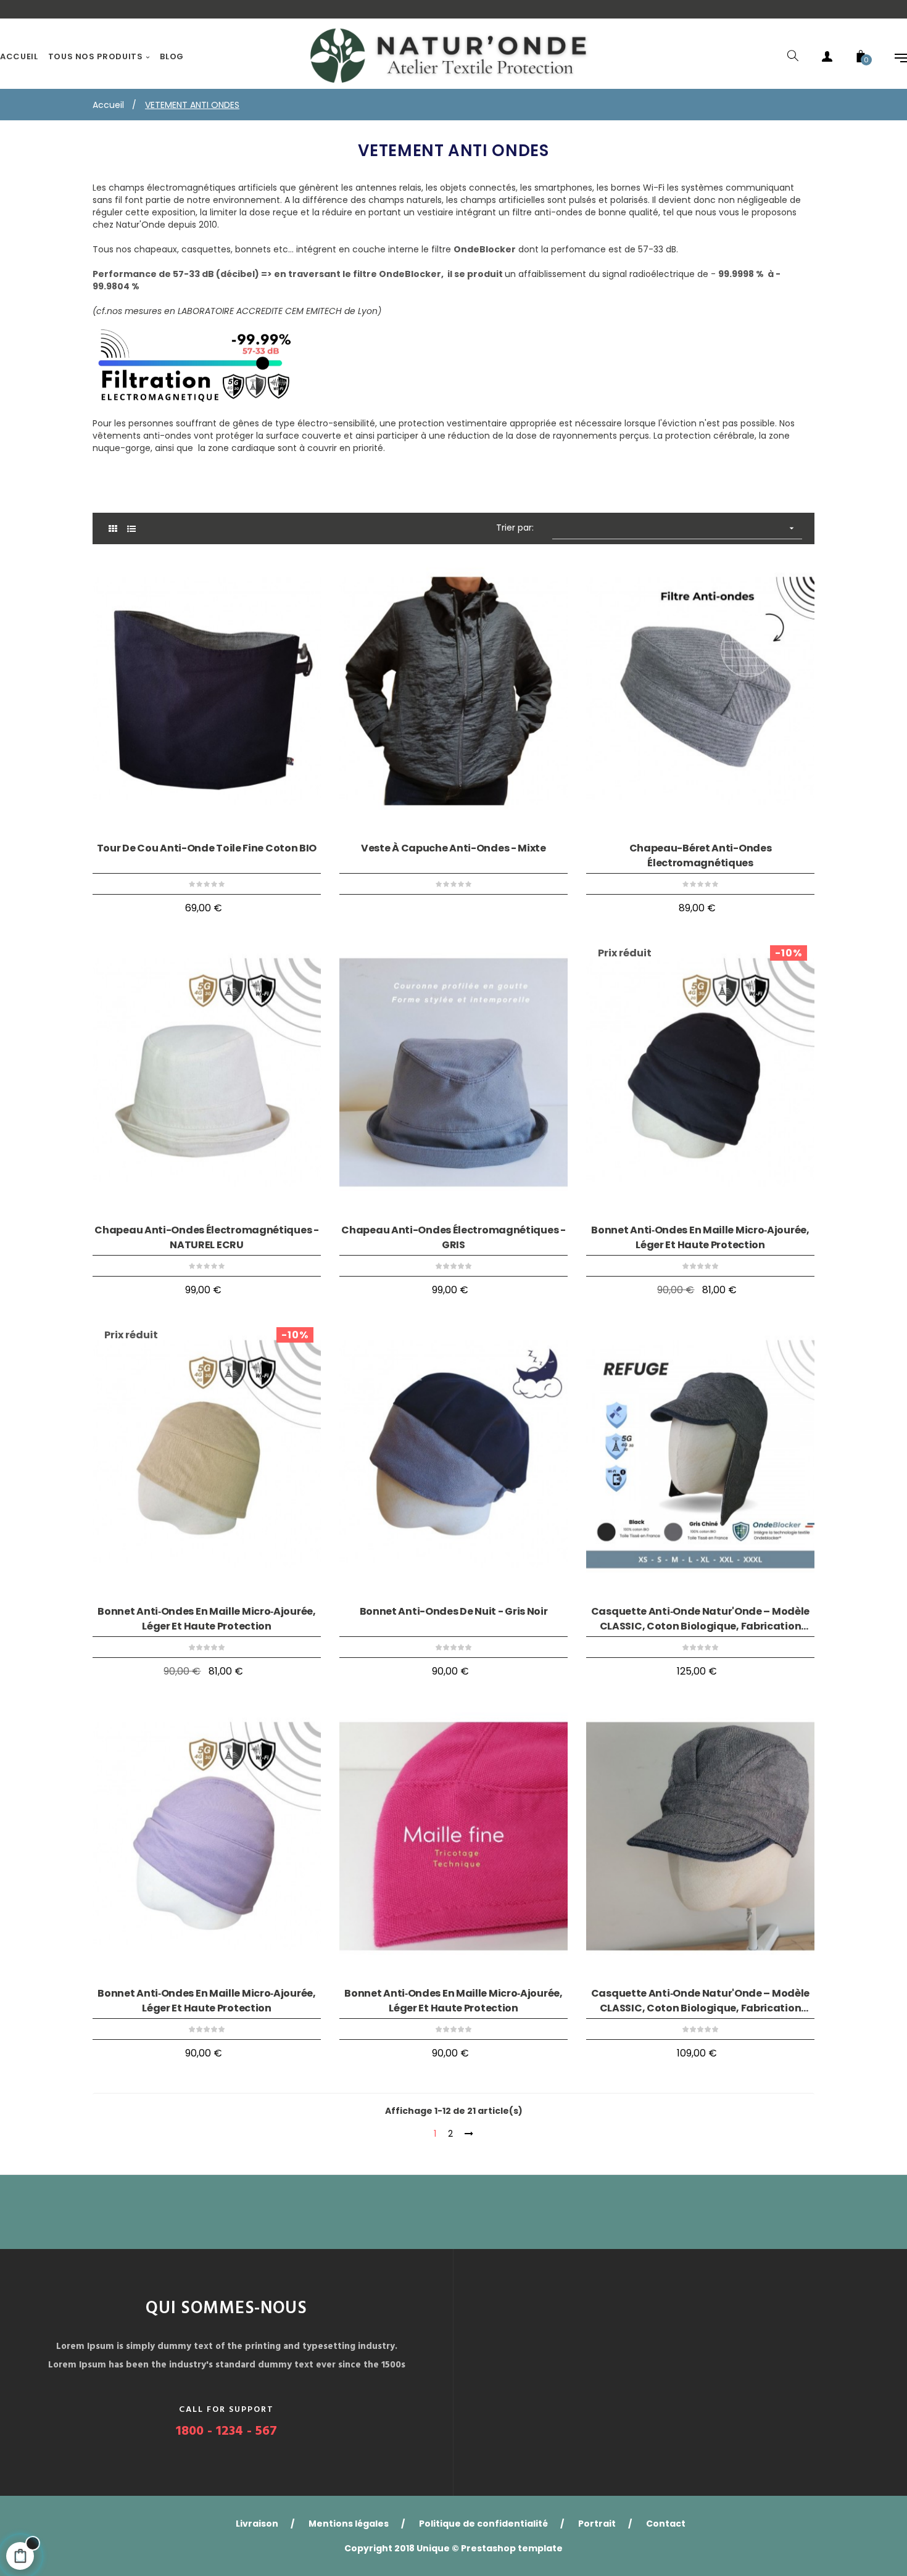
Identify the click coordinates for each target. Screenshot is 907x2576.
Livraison (257, 2524)
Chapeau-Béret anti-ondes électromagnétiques (701, 855)
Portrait (597, 2524)
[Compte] (827, 57)
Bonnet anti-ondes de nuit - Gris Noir (454, 1611)
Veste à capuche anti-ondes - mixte (453, 848)
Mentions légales (349, 2524)
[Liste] (131, 529)
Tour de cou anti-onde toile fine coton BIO (207, 848)
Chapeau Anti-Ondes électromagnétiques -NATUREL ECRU (206, 1237)
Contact (666, 2524)
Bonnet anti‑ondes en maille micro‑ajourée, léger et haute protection (700, 1237)
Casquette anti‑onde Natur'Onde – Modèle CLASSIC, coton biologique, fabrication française (700, 1619)
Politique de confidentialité (483, 2524)
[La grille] (113, 529)
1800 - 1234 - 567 (226, 2431)
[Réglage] (895, 57)
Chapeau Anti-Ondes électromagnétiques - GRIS (453, 1237)
